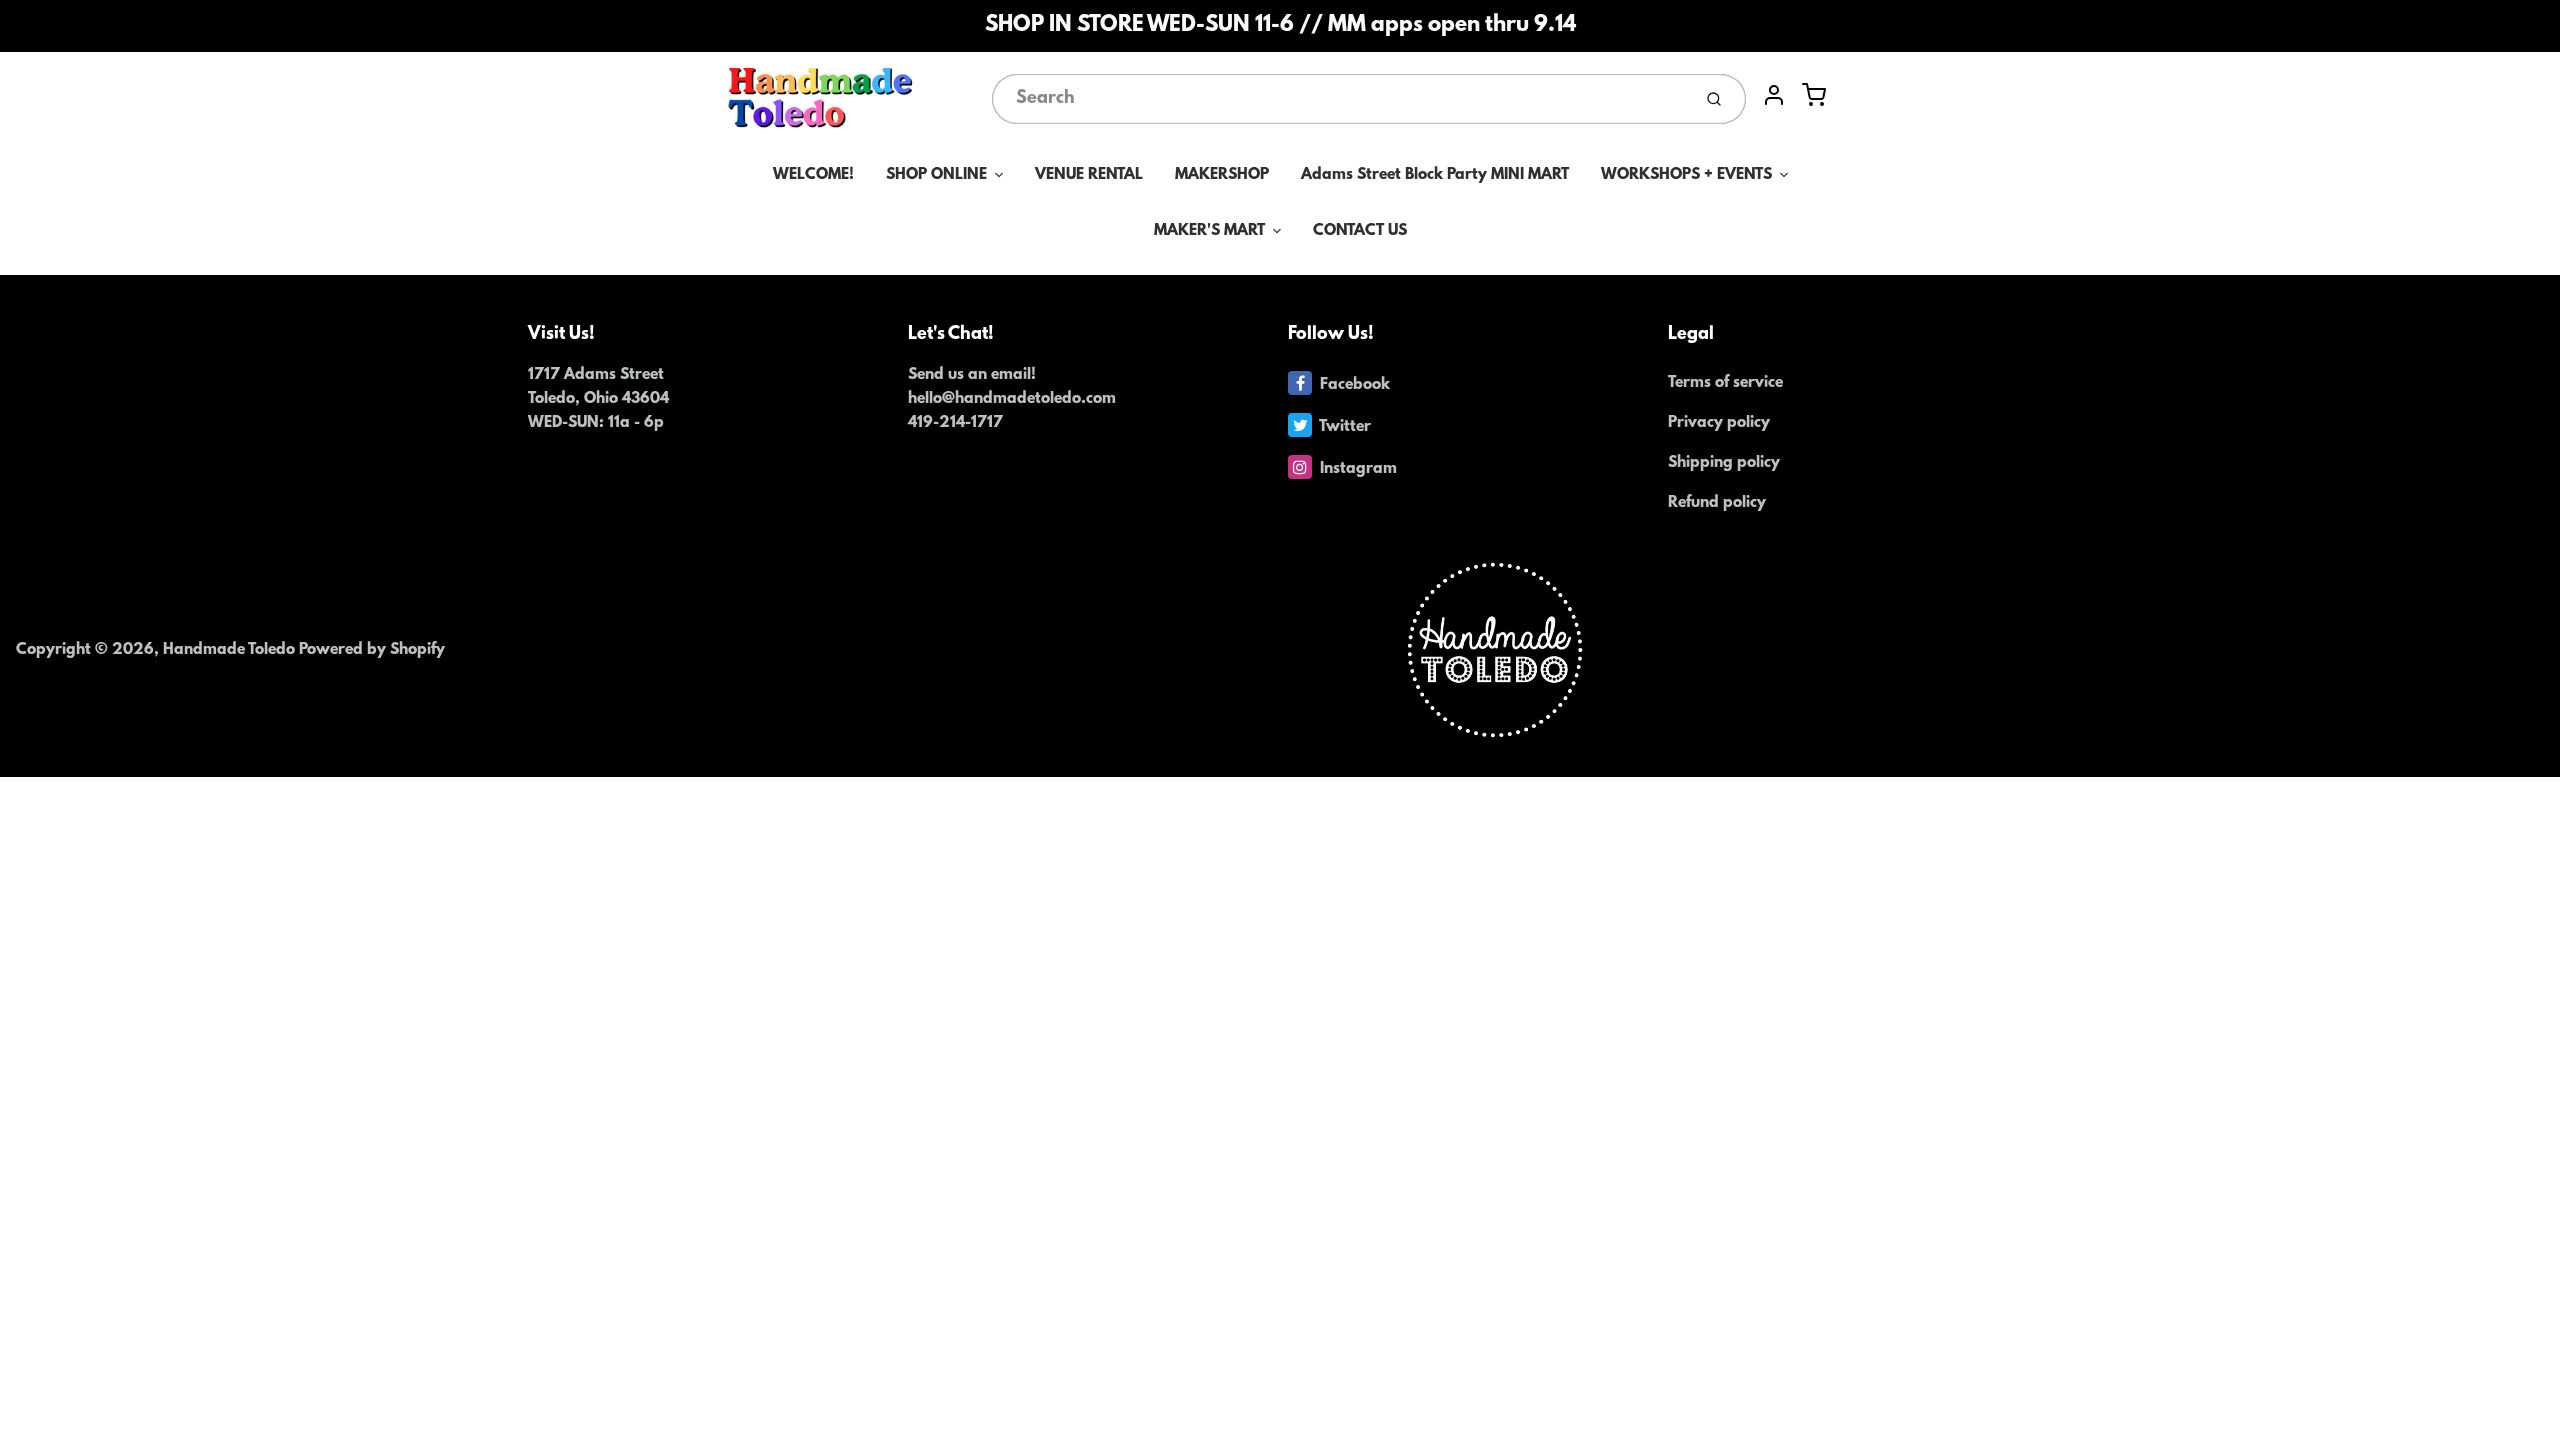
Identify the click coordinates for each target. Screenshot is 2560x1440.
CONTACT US (1360, 231)
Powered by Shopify (372, 650)
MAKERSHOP (1222, 175)
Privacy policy (1719, 423)
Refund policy (1717, 503)
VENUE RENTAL (1089, 175)
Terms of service (1725, 383)
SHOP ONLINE (936, 175)
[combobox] (1339, 99)
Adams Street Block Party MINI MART (1435, 175)
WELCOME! (813, 175)
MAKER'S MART (1209, 231)
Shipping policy (1724, 463)
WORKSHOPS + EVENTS (1686, 175)
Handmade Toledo (231, 650)
